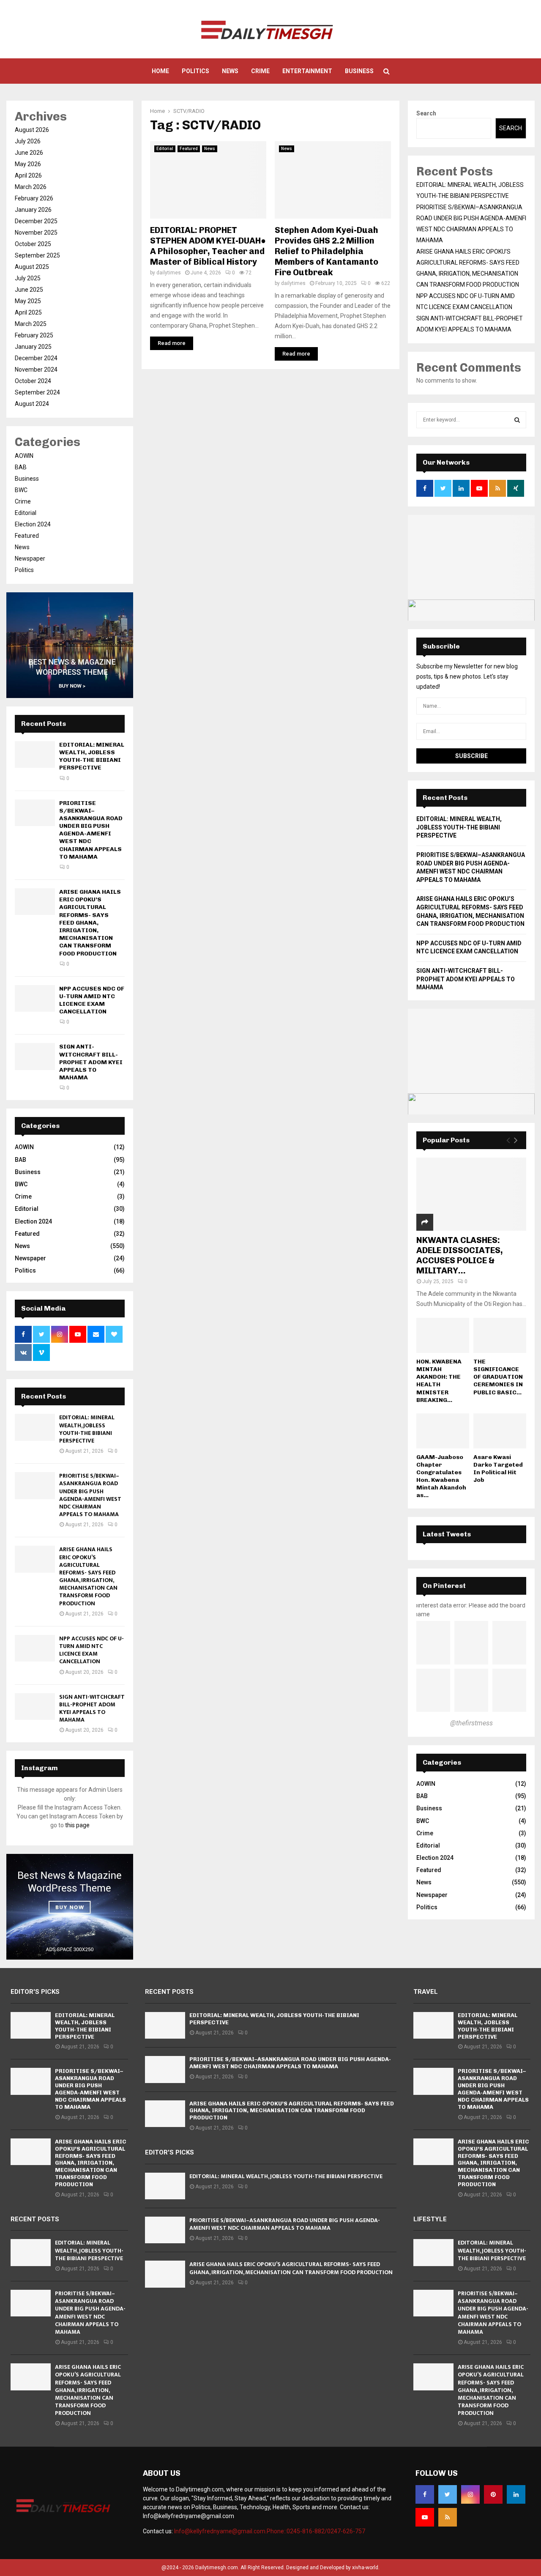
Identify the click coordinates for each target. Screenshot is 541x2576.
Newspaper (30, 558)
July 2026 (28, 141)
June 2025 (29, 290)
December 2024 (36, 358)
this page (77, 1825)
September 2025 (37, 255)
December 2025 (36, 221)
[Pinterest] (493, 2494)
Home (160, 71)
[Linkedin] (516, 2494)
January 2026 (33, 210)
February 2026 (34, 198)
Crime (260, 71)
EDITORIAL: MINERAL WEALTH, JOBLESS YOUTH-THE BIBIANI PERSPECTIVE (92, 756)
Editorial (165, 149)
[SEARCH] (517, 420)
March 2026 (31, 187)
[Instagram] (470, 2494)
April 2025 (28, 312)
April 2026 (28, 175)
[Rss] (448, 2517)
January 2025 (33, 347)
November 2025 (36, 233)
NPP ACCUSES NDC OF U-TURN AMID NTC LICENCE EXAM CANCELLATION (92, 1000)
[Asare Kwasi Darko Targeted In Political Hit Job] (500, 1431)
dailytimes (169, 273)
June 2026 (29, 153)
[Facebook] (425, 2494)
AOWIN (24, 456)
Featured (189, 149)
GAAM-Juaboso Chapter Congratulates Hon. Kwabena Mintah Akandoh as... (441, 1476)
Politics (195, 71)
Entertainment (307, 71)
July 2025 (28, 278)
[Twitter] (448, 2494)
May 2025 (28, 301)
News (230, 71)
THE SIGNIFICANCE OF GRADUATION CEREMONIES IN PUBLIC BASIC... (498, 1377)
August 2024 (32, 404)
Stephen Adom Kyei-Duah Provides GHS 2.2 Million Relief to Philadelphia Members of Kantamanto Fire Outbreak (327, 251)
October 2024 (33, 381)
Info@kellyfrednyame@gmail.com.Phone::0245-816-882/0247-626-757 (270, 2531)
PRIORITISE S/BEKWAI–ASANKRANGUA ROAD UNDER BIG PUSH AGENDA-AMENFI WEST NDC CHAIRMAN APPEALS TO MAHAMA (91, 830)
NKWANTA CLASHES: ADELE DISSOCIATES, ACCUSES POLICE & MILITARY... (460, 1255)
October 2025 (33, 244)
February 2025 (34, 335)
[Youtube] (425, 2517)
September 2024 (37, 392)
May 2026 (28, 164)
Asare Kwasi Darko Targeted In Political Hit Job (498, 1469)
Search (426, 113)
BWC (21, 490)
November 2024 (36, 370)
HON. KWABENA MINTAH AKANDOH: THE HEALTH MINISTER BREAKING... (439, 1381)
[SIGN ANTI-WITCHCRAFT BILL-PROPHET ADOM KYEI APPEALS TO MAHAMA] (35, 1056)
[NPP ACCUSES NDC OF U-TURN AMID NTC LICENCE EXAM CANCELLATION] (35, 998)
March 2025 (31, 324)
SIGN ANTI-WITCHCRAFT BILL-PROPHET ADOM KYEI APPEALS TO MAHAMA (91, 1062)
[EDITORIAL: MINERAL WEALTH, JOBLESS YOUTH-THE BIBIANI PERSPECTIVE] (35, 754)
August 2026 (32, 130)
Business (359, 71)
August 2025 (32, 267)
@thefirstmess (471, 1723)
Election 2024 (33, 524)
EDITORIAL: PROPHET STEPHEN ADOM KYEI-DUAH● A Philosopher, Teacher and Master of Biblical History (208, 246)
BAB (21, 467)
